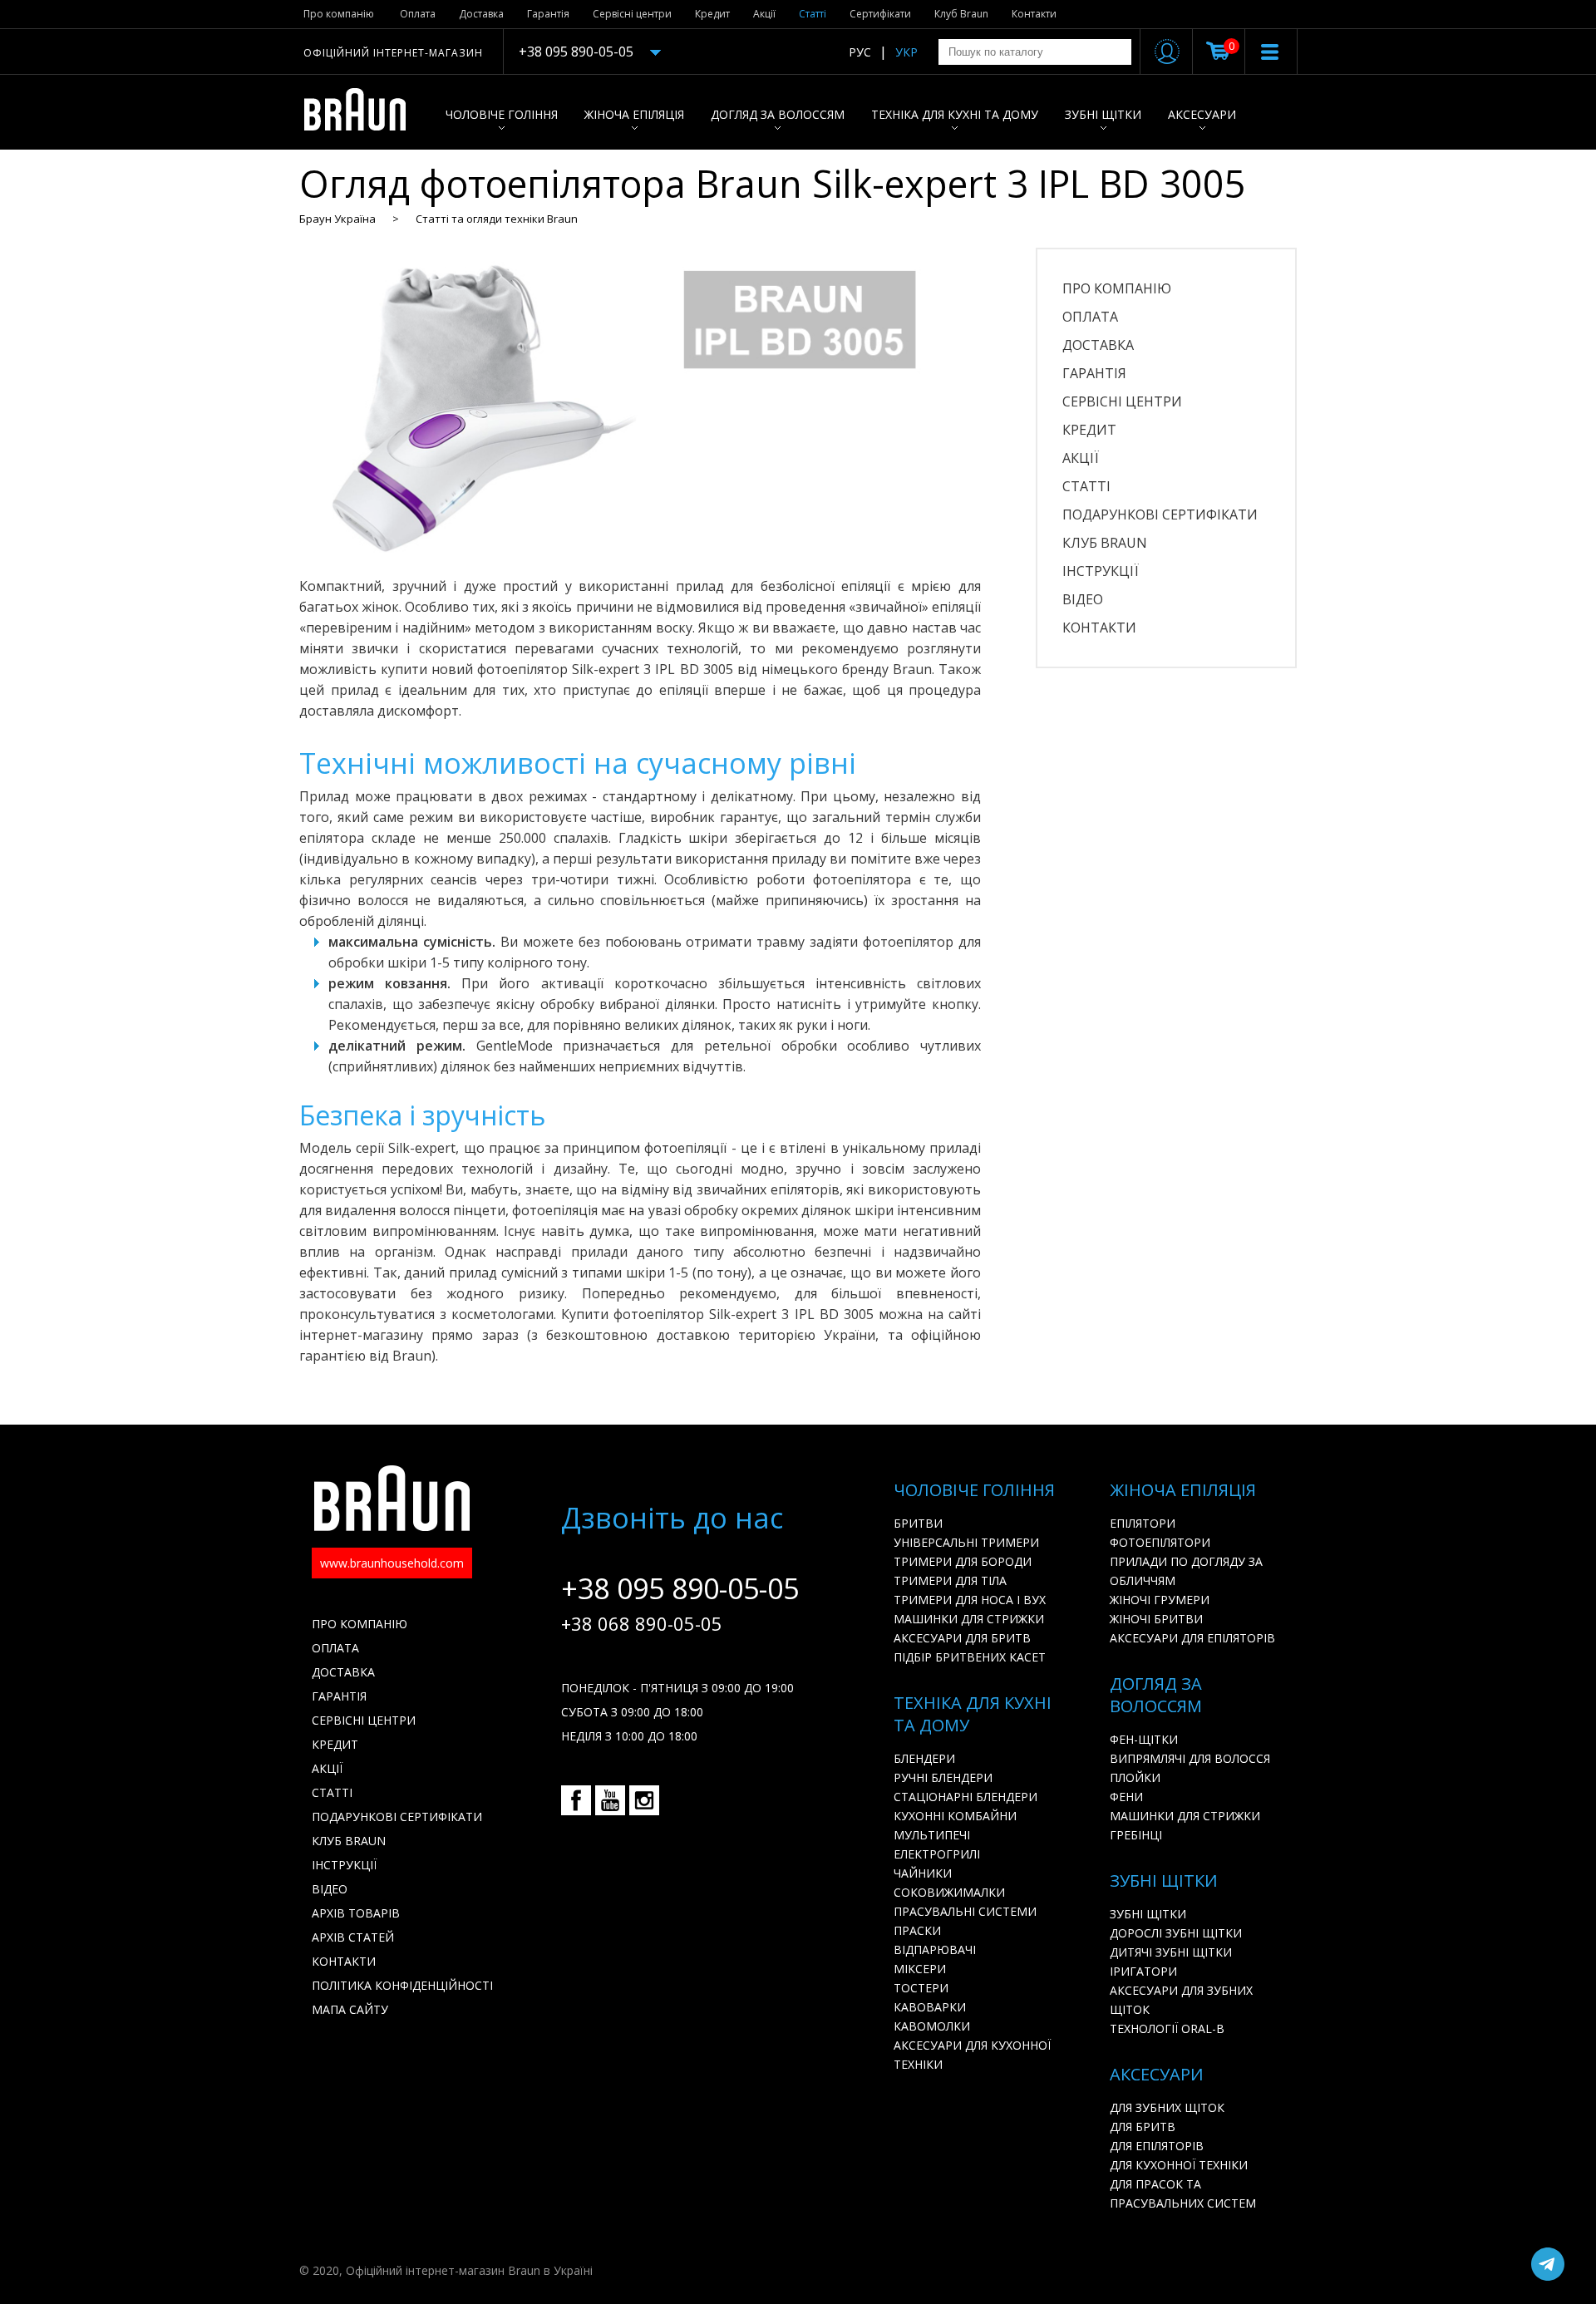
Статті (813, 14)
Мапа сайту (350, 2009)
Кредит (712, 14)
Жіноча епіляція (634, 114)
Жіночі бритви (1156, 1619)
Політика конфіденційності (402, 1985)
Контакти (1034, 14)
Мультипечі (932, 1835)
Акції (764, 14)
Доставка (481, 14)
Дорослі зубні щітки (1176, 1933)
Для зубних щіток (1167, 2107)
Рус (860, 52)
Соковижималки (949, 1892)
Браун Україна (337, 219)
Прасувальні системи (965, 1911)
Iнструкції (1101, 571)
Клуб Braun (961, 14)
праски (917, 1930)
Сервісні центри (632, 14)
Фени (1126, 1797)
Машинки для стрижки (969, 1619)
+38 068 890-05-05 (642, 1623)
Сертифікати (880, 14)
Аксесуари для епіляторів (1192, 1638)
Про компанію (339, 14)
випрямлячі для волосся (1190, 1758)
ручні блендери (943, 1777)
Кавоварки (930, 2007)
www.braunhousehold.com (392, 1563)
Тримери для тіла (950, 1580)
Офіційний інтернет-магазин (393, 53)
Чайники (923, 1873)
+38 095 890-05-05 (576, 52)
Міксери (920, 1969)
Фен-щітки (1144, 1739)
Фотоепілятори (1160, 1542)
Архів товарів (356, 1913)
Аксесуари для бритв (962, 1638)
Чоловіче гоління (502, 114)
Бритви (918, 1523)
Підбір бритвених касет (970, 1657)
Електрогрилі (937, 1854)
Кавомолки (932, 2026)
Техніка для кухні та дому (955, 114)
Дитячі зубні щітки (1171, 1952)
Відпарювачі (935, 1950)
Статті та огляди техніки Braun (497, 219)
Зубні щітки (1103, 114)
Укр (906, 52)
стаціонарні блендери (965, 1797)
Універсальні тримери (966, 1542)
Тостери (921, 1988)
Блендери (924, 1758)
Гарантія (548, 14)
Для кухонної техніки (1179, 2165)
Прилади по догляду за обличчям (1186, 1571)
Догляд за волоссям (778, 114)
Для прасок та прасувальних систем (1183, 2193)
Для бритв (1143, 2127)
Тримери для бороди (963, 1561)
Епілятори (1143, 1523)
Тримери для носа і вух (970, 1600)
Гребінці (1136, 1835)
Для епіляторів (1157, 2146)
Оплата (418, 14)
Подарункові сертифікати (1160, 514)
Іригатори (1143, 1971)
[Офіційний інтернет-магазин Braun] (364, 112)
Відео (1083, 599)
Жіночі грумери (1160, 1600)
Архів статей (353, 1937)
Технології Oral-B (1167, 2028)
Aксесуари (1202, 114)
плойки (1135, 1777)
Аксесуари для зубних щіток (1181, 2000)
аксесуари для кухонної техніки (972, 2055)
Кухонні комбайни (955, 1816)
